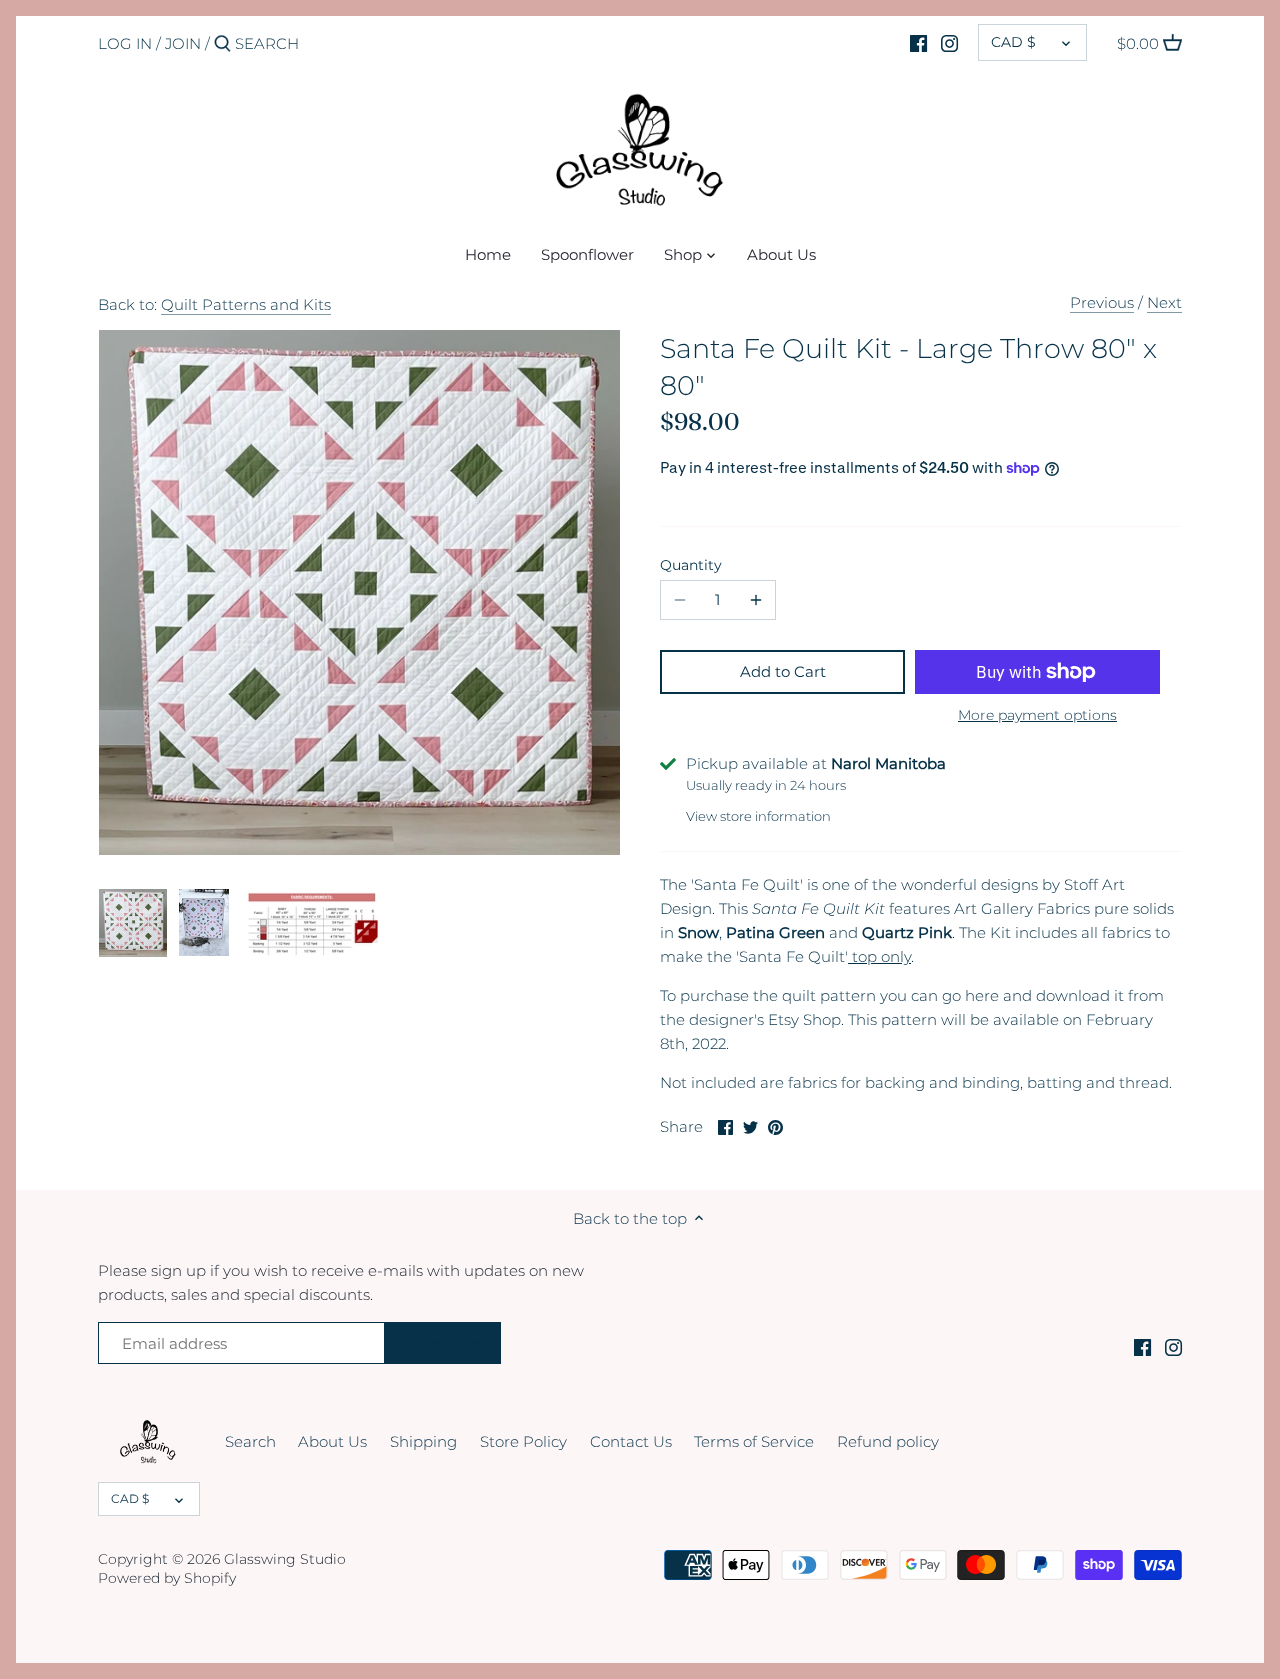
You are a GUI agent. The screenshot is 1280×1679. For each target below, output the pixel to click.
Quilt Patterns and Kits (246, 304)
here (982, 995)
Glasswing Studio (285, 1559)
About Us (332, 1441)
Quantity (691, 565)
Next (1164, 302)
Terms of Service (754, 1441)
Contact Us (631, 1441)
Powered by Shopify (167, 1578)
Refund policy (888, 1441)
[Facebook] (918, 43)
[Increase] (756, 600)
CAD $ (1013, 42)
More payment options (1037, 715)
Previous (1102, 302)
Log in (125, 43)
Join (183, 43)
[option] (133, 923)
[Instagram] (949, 43)
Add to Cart (783, 671)
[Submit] (222, 44)
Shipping (423, 1441)
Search (250, 1441)
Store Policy (523, 1441)
